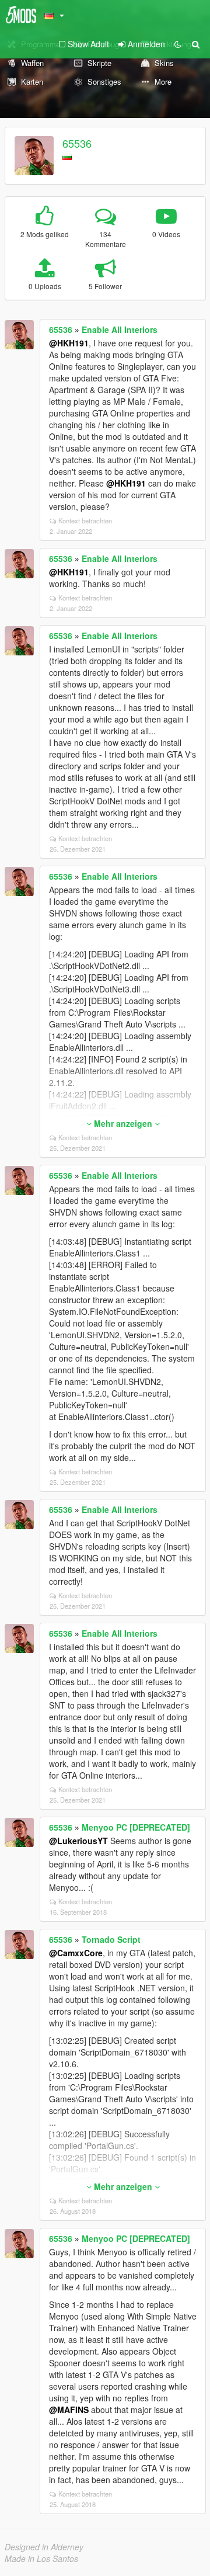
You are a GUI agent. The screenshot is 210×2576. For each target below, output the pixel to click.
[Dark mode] (178, 44)
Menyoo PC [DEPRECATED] (136, 1827)
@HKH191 (69, 343)
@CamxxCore (76, 1953)
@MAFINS (69, 2410)
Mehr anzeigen (123, 1123)
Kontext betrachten (85, 520)
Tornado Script (111, 1939)
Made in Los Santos (41, 2558)
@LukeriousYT (78, 1841)
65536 (77, 143)
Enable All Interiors (120, 329)
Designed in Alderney (44, 2547)
